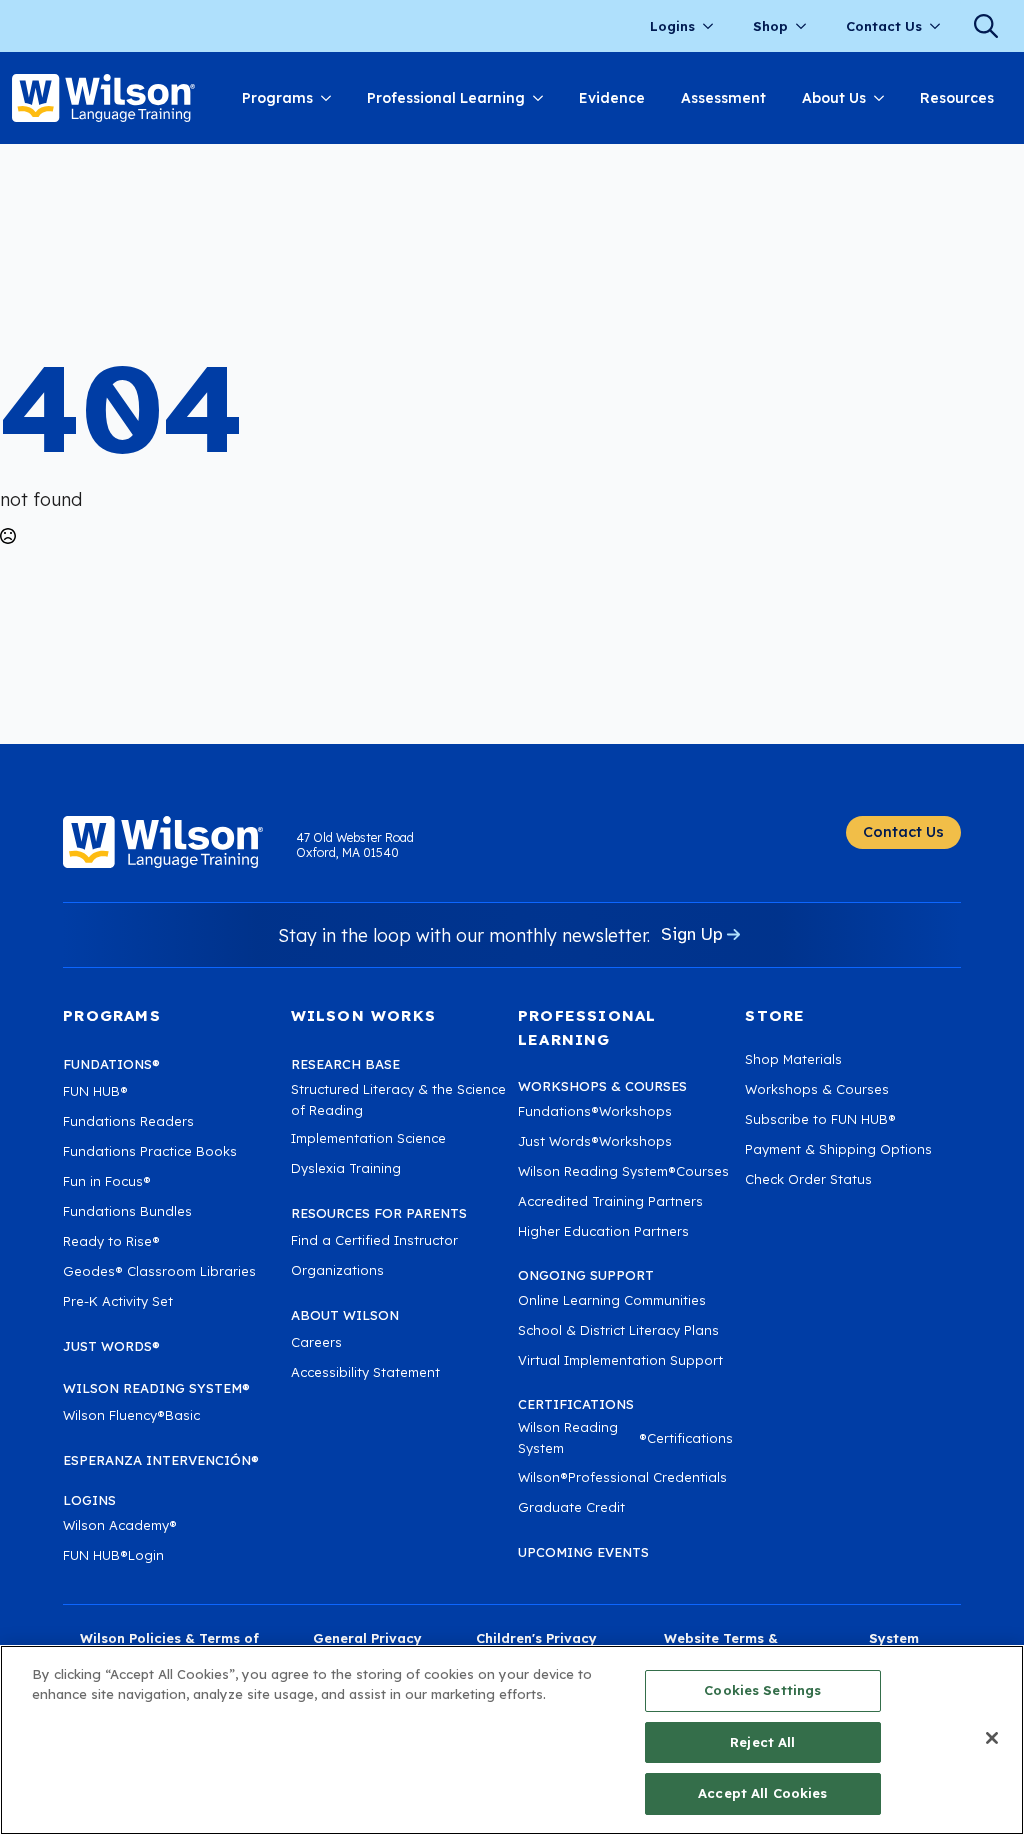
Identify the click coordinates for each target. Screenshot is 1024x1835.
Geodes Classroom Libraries (159, 1271)
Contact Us (884, 26)
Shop (770, 26)
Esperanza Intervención (161, 1460)
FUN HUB (95, 1091)
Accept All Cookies (762, 1793)
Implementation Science (368, 1138)
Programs (277, 98)
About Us (834, 98)
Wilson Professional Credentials (622, 1477)
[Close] (992, 1738)
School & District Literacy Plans (618, 1330)
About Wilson (345, 1315)
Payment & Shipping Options (838, 1149)
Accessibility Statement (365, 1372)
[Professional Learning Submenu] (543, 98)
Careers (316, 1342)
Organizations (337, 1270)
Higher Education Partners (603, 1231)
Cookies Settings (762, 1690)
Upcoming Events (583, 1552)
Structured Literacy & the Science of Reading (398, 1099)
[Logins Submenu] (714, 26)
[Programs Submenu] (331, 98)
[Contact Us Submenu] (941, 26)
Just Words (111, 1346)
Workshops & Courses (817, 1089)
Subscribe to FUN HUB (820, 1119)
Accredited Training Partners (610, 1201)
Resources (957, 98)
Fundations (111, 1064)
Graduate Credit (571, 1507)
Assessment (723, 98)
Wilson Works (363, 1015)
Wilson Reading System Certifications (625, 1437)
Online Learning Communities (612, 1300)
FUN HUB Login (113, 1555)
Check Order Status (808, 1179)
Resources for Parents (379, 1213)
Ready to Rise (111, 1241)
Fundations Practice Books (150, 1151)
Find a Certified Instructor (374, 1240)
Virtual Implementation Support (620, 1360)
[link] (103, 97)
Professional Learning (446, 98)
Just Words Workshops (595, 1141)
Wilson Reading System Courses (623, 1171)
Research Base (345, 1064)
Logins (672, 26)
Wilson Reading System (156, 1388)
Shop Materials (793, 1059)
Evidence (612, 98)
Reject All (762, 1742)
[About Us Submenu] (884, 98)
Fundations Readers (128, 1121)
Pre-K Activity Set (118, 1301)
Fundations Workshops (595, 1111)
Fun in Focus (107, 1181)
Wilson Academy (120, 1525)
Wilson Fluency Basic (131, 1415)
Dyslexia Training (346, 1168)
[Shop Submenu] (807, 26)
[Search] (986, 26)
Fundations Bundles (127, 1211)
